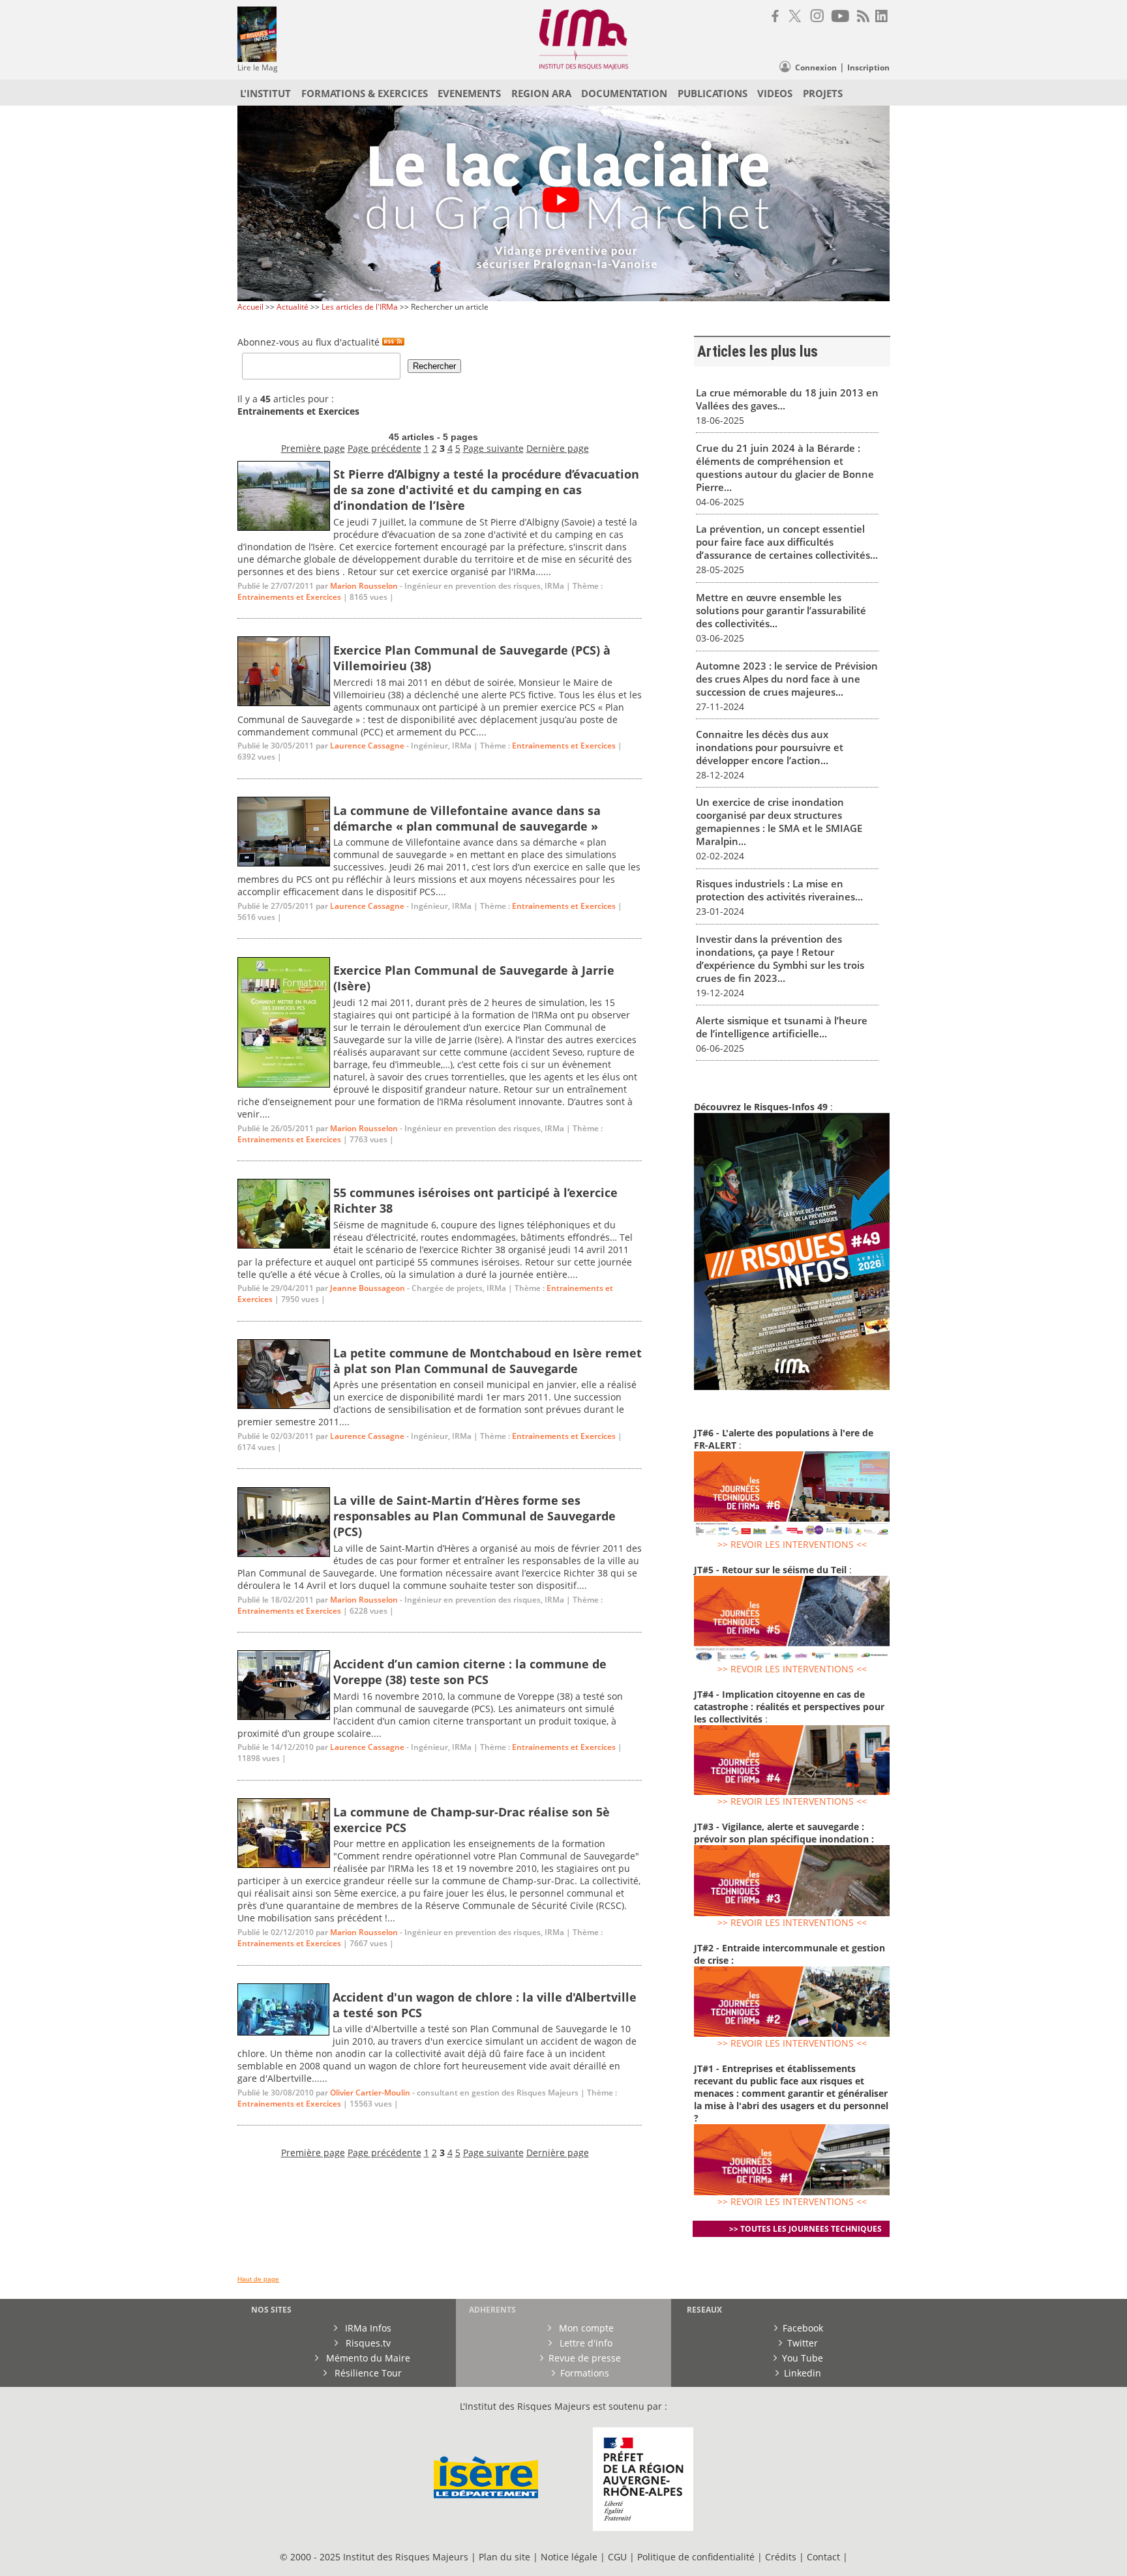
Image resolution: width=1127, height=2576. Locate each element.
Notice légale (569, 2557)
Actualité (293, 307)
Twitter (803, 2343)
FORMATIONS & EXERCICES (365, 93)
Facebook (803, 2328)
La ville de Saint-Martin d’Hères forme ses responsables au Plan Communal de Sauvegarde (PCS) (474, 1516)
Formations (585, 2373)
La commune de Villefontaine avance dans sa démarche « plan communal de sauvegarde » (467, 818)
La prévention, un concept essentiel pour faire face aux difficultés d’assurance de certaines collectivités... (787, 542)
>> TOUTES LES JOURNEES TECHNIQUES (805, 2229)
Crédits (781, 2557)
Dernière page (558, 448)
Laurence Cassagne (367, 746)
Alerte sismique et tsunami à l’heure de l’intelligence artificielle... (782, 1027)
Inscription (868, 67)
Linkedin (803, 2373)
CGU (617, 2557)
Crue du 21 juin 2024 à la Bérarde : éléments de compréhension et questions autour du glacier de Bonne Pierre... (785, 467)
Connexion (816, 67)
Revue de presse (585, 2358)
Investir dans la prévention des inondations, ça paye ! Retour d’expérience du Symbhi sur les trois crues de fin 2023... (780, 958)
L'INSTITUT (265, 93)
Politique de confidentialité (696, 2557)
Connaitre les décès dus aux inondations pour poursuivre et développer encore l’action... (770, 747)
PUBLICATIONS (713, 93)
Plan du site (504, 2557)
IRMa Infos (367, 2328)
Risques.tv (367, 2343)
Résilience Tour (367, 2373)
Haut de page (258, 2279)
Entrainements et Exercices (289, 597)
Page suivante (493, 448)
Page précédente (384, 448)
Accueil (250, 307)
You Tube (803, 2358)
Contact (825, 2557)
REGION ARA (541, 93)
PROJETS (823, 93)
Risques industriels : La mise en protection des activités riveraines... (779, 890)
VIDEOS (775, 93)
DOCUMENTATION (624, 93)
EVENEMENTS (469, 93)
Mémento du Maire (367, 2358)
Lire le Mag (258, 67)
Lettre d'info (585, 2343)
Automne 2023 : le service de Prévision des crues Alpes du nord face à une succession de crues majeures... (787, 679)
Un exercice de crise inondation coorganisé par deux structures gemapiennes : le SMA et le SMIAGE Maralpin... (779, 822)
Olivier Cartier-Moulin (370, 2093)
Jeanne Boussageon (368, 1288)
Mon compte (585, 2328)
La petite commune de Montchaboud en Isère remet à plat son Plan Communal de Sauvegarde (488, 1361)
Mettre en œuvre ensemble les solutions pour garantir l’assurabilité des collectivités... (781, 610)
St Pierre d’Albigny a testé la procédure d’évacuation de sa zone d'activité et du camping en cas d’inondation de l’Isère (486, 490)
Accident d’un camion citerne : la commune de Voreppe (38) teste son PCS (470, 1672)
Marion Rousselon (364, 586)
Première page (313, 448)
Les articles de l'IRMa (360, 307)
